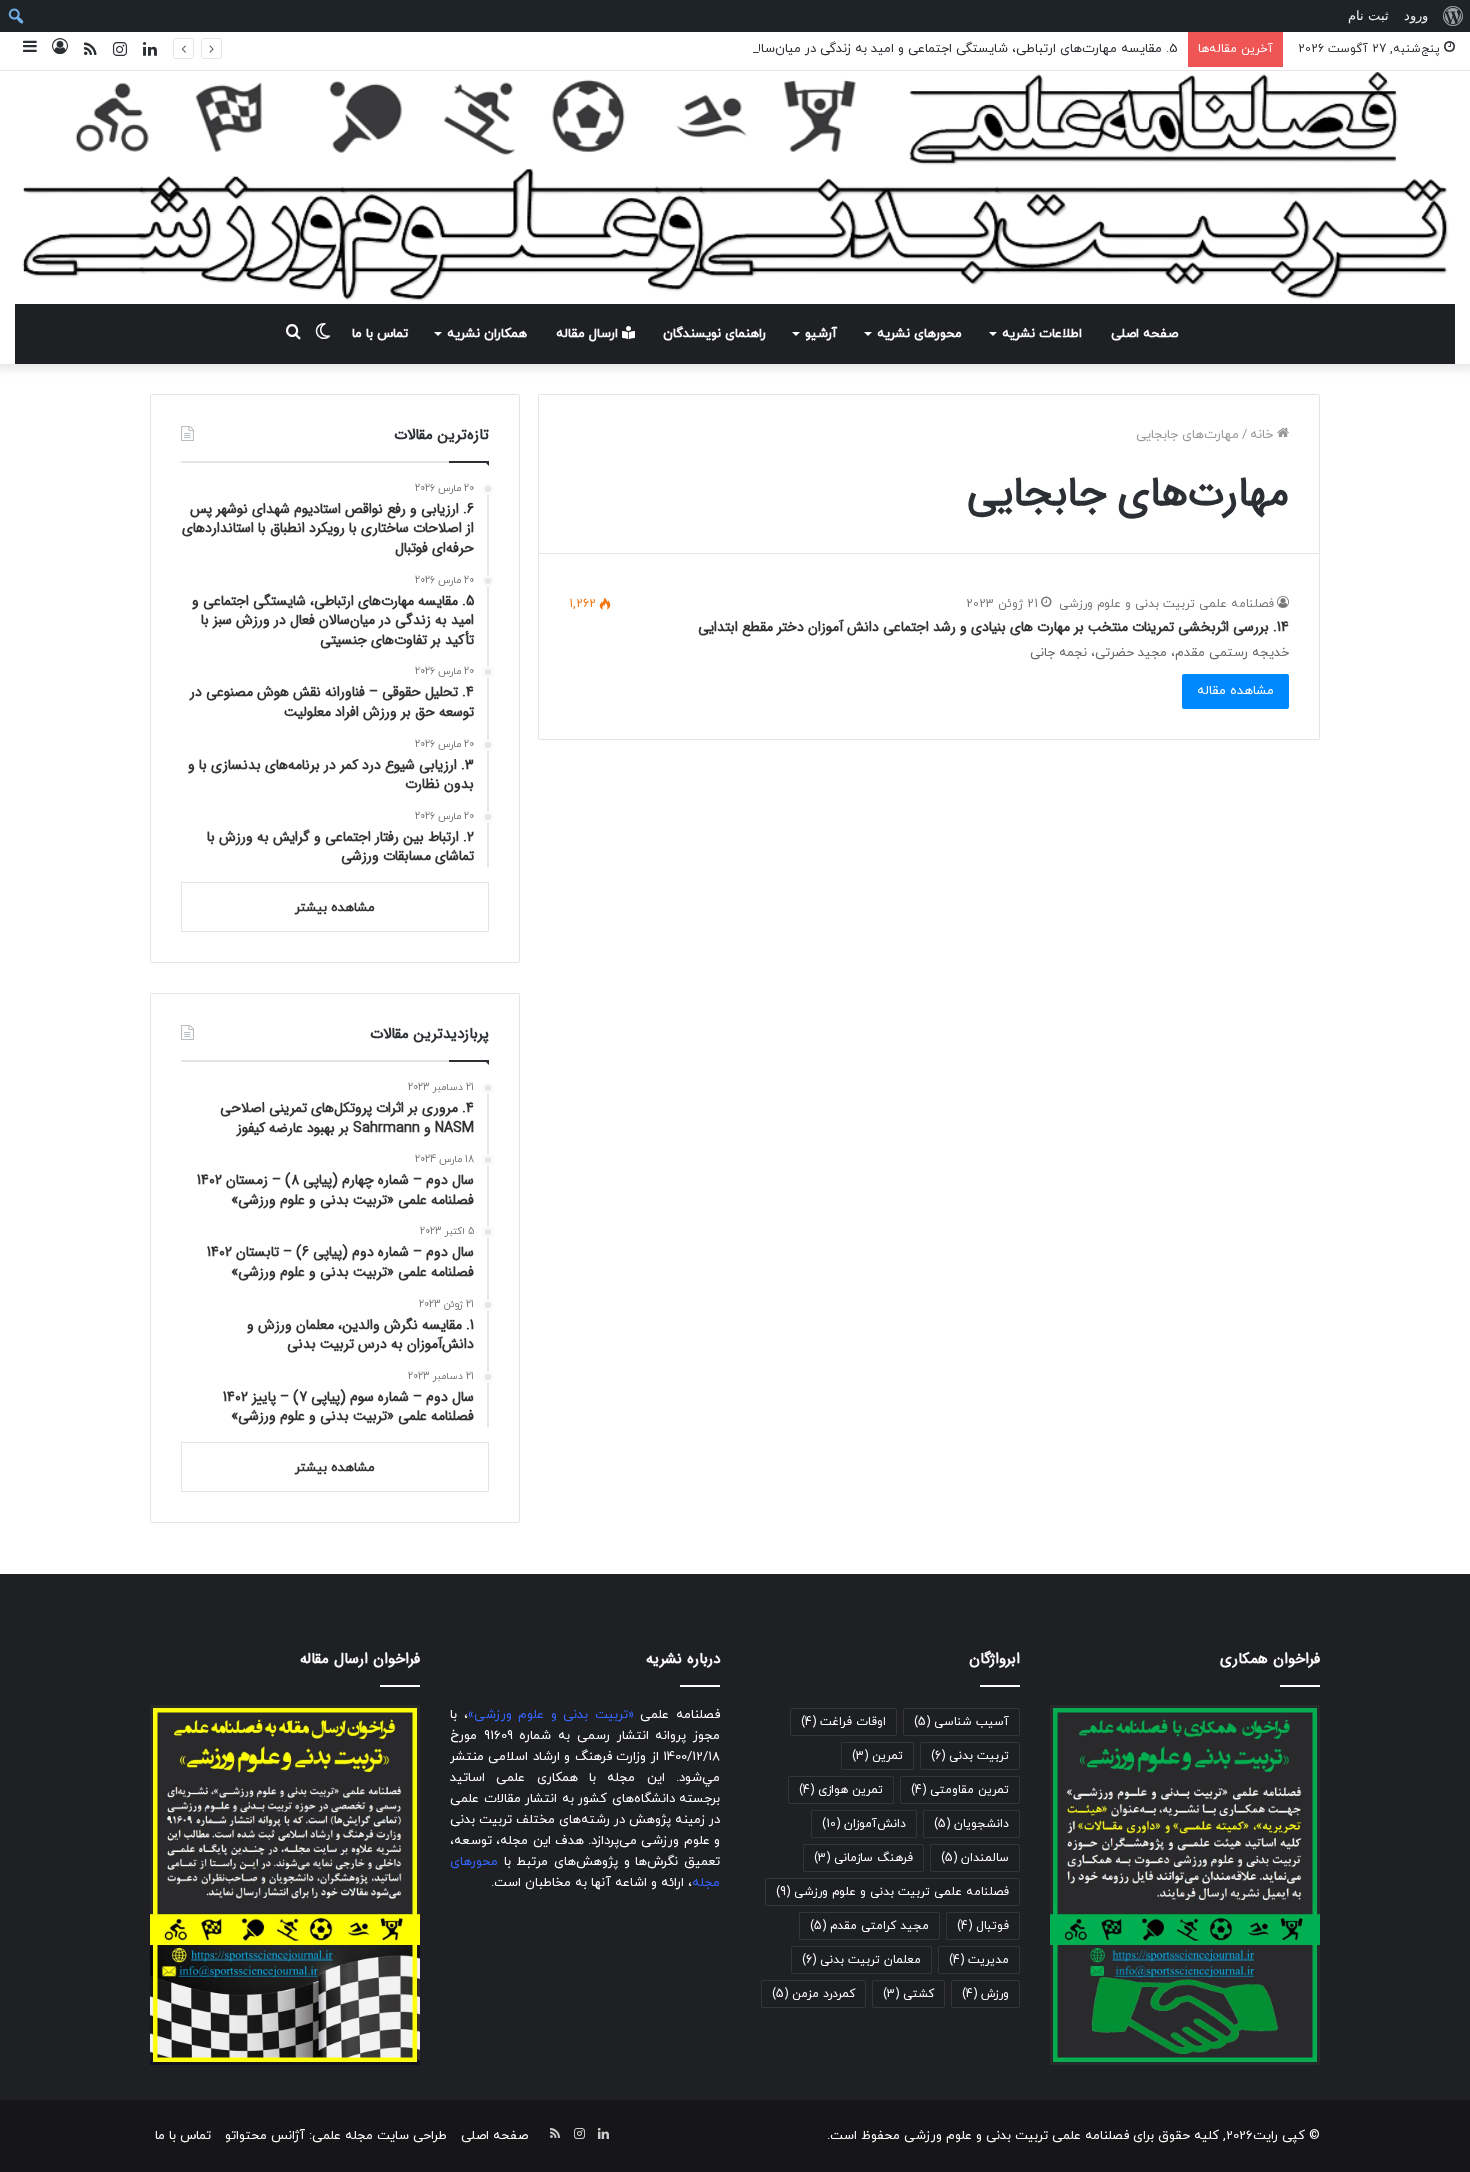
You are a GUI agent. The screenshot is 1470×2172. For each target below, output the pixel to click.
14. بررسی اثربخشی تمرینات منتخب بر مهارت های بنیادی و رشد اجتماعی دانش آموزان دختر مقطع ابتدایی (993, 627)
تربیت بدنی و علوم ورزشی (551, 1715)
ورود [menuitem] (1416, 15)
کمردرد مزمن (813, 1994)
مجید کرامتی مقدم (869, 1926)
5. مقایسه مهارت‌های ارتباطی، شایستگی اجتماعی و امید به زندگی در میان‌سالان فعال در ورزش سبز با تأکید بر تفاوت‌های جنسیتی (825, 49)
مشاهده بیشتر (335, 908)
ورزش (985, 1994)
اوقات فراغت (843, 1722)
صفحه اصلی (1144, 334)
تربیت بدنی (970, 1756)
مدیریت (979, 1960)
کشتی (908, 1994)
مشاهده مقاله (1235, 691)
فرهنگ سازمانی (863, 1858)
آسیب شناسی (961, 1722)
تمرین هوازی (841, 1790)
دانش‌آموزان (864, 1824)
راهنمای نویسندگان (714, 334)
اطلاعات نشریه (1042, 334)
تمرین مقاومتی (960, 1790)
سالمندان (975, 1858)
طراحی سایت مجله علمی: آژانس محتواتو (336, 2136)
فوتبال (983, 1926)
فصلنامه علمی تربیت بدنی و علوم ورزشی (1166, 604)
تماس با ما (380, 334)
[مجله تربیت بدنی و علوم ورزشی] (735, 187)
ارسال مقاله (589, 334)
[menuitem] (1452, 16)
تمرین (877, 1756)
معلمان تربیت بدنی (861, 1960)
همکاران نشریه (487, 334)
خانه (1263, 435)
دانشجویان (971, 1824)
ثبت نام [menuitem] (1368, 15)
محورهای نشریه (919, 334)
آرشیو (821, 334)
